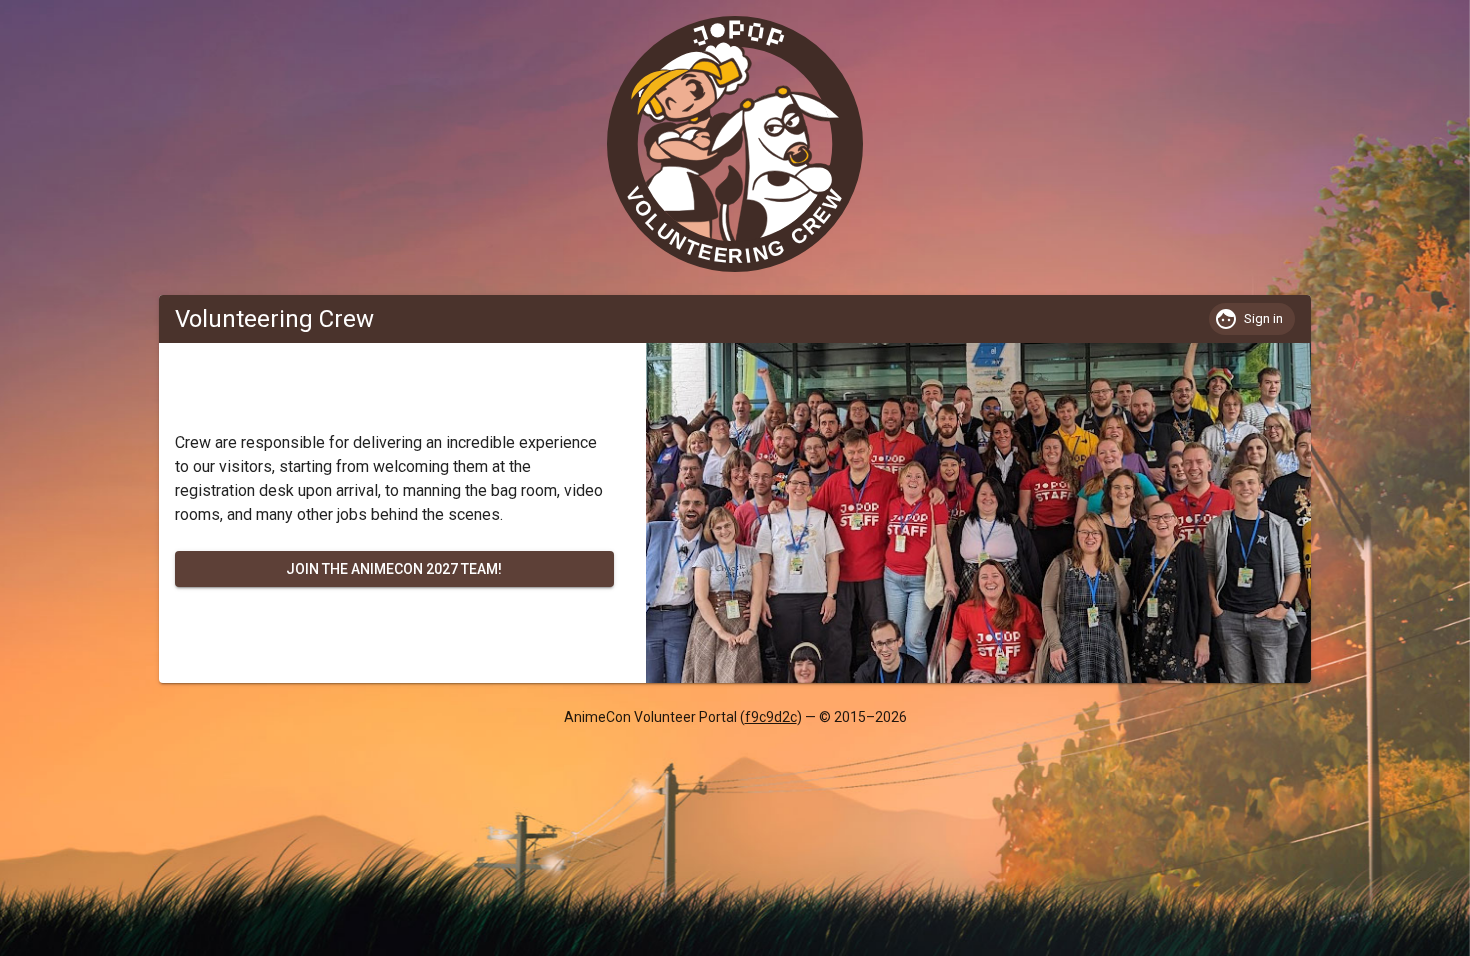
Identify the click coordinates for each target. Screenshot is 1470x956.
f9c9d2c (771, 717)
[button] (1252, 319)
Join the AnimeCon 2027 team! (394, 569)
